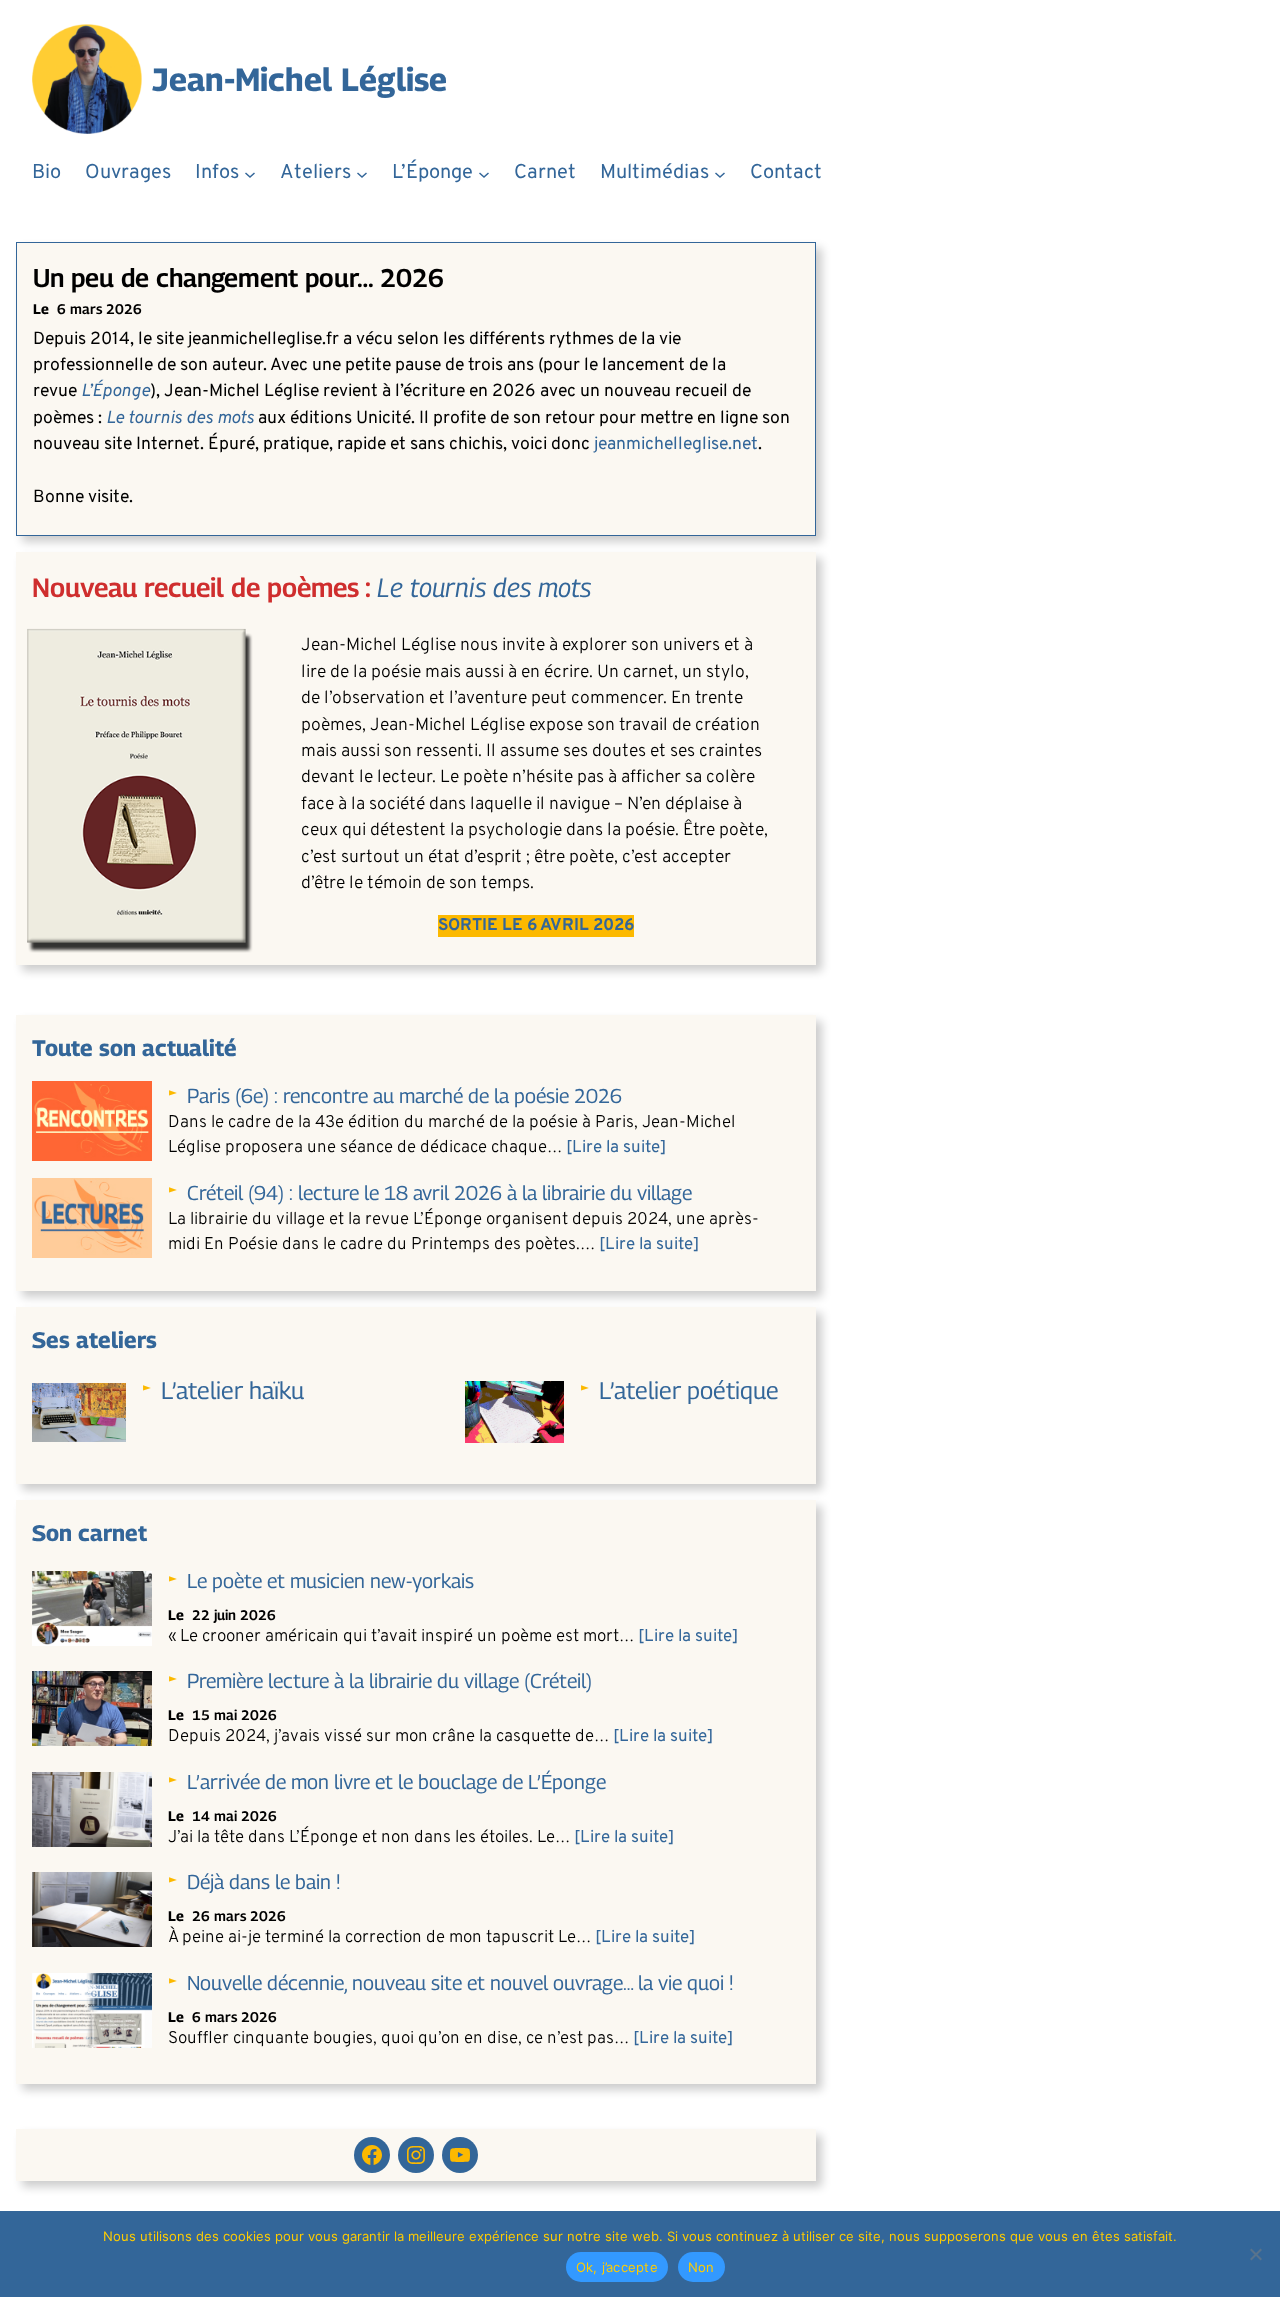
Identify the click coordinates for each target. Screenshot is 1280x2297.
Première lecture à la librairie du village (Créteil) (389, 1681)
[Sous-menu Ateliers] (362, 173)
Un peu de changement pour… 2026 (238, 277)
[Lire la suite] (616, 1148)
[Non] (1255, 2254)
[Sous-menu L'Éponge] (484, 173)
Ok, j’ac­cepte (617, 2267)
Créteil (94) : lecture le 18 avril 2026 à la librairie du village (439, 1193)
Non (701, 2267)
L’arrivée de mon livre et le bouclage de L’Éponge (396, 1782)
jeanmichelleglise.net (676, 444)
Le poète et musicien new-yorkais (330, 1581)
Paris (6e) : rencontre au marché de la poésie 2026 (404, 1096)
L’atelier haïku (232, 1390)
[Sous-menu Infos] (250, 173)
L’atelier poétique (689, 1390)
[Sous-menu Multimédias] (720, 173)
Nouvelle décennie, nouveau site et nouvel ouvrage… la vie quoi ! (460, 1983)
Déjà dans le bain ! (264, 1882)
